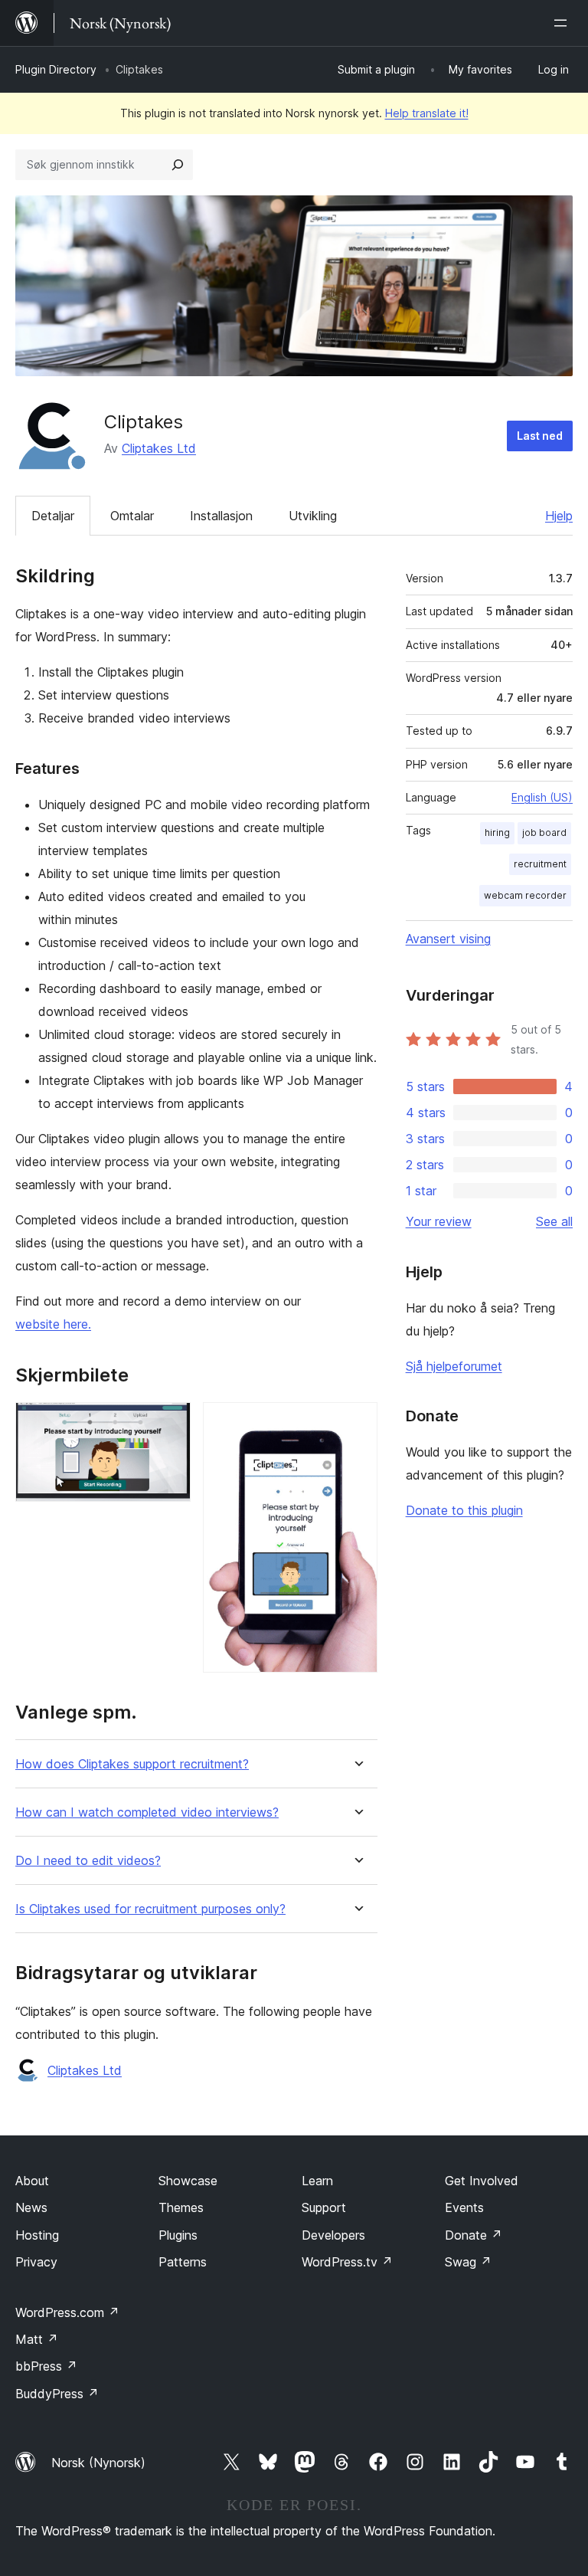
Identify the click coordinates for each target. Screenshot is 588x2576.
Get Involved (482, 2181)
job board (544, 832)
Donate (474, 2235)
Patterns (183, 2262)
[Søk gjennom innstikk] (178, 165)
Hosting (37, 2235)
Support (324, 2207)
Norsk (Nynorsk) (98, 2463)
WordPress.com (67, 2312)
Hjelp (559, 516)
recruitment (540, 864)
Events (464, 2207)
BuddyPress (57, 2394)
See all (554, 1221)
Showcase (188, 2181)
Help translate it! (427, 113)
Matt (37, 2339)
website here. (53, 1324)
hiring (497, 832)
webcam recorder (525, 895)
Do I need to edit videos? (88, 1861)
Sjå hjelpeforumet (454, 1366)
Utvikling (313, 516)
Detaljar (53, 516)
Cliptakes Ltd (159, 448)
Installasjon (221, 516)
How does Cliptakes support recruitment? (132, 1764)
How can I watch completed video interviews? (147, 1812)
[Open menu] (563, 23)
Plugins (178, 2235)
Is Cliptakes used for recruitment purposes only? (150, 1909)
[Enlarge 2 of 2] (357, 1423)
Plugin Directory (56, 69)
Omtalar (132, 516)
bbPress (46, 2366)
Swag (468, 2262)
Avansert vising (448, 939)
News (31, 2207)
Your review (439, 1221)
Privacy (36, 2262)
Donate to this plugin (464, 1510)
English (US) (542, 797)
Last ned (540, 436)
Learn (317, 2181)
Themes (181, 2207)
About (32, 2181)
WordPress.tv (347, 2262)
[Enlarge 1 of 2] (170, 1423)
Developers (333, 2235)
